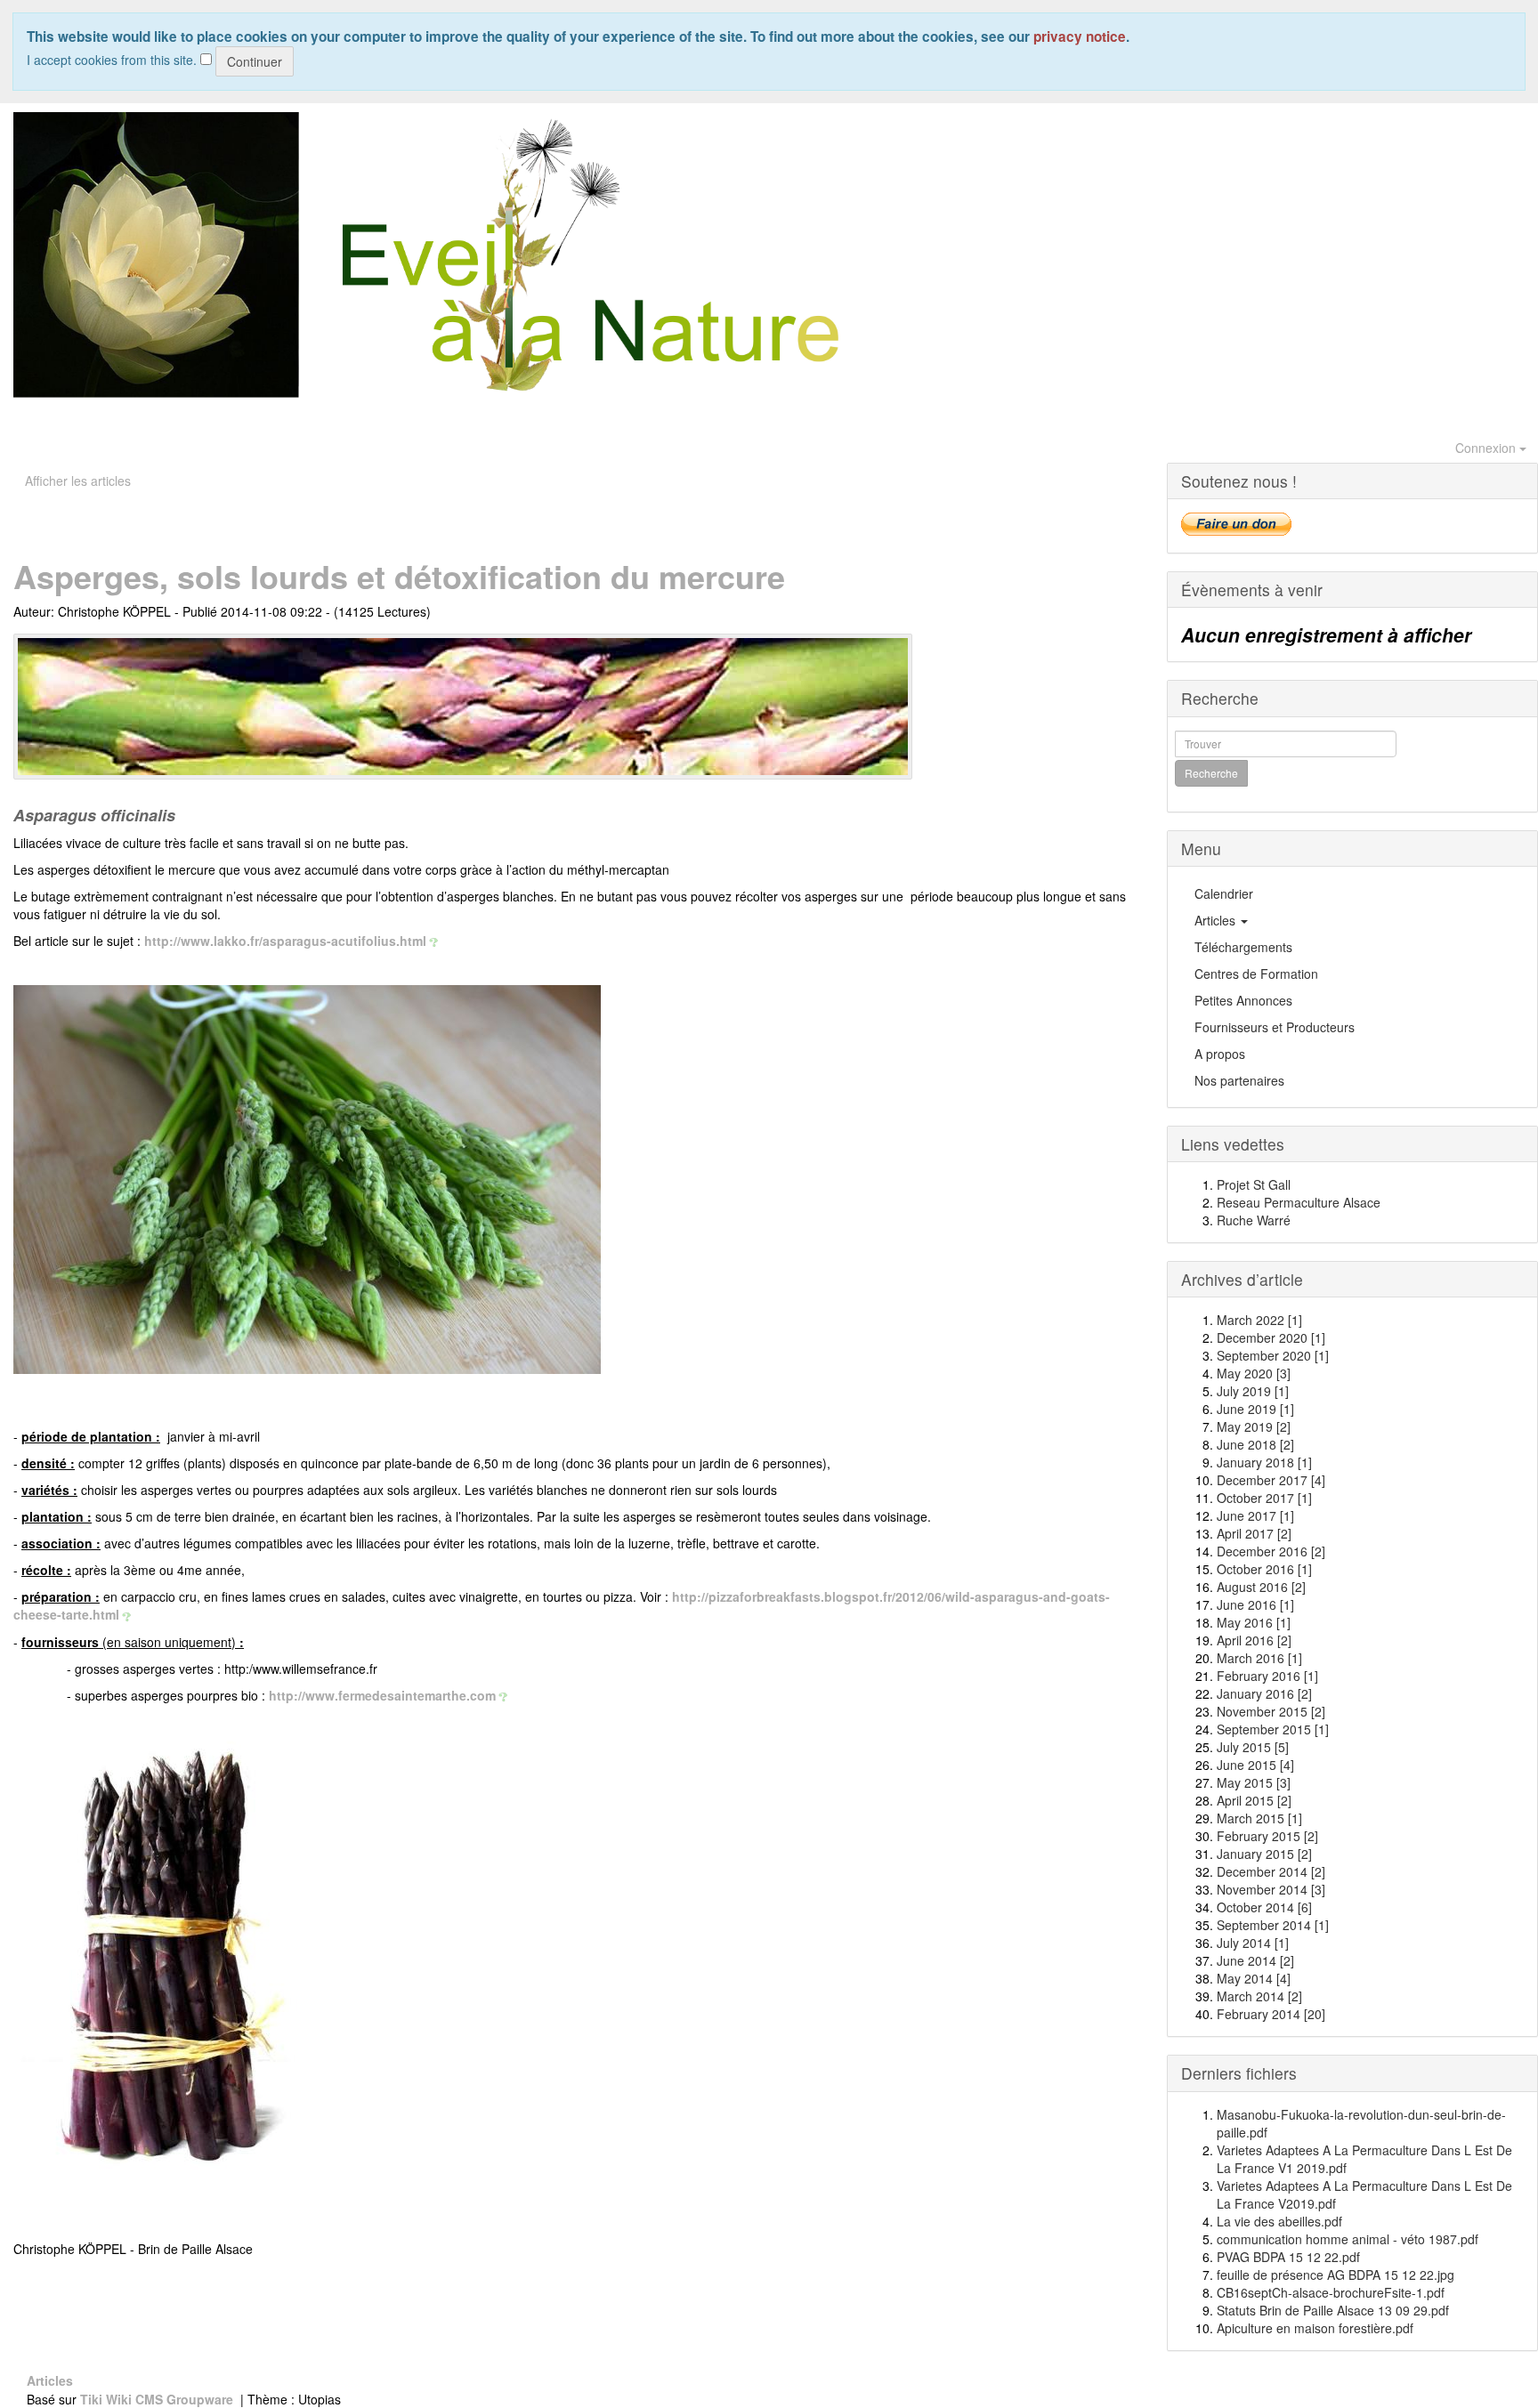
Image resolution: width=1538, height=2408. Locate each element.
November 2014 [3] (1271, 1889)
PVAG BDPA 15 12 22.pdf (1288, 2257)
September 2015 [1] (1273, 1729)
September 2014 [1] (1273, 1925)
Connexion (1487, 448)
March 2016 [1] (1259, 1658)
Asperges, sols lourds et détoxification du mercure (399, 576)
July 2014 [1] (1253, 1943)
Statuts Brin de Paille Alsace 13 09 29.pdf (1333, 2310)
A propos (1220, 1054)
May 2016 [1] (1254, 1622)
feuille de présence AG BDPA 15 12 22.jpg (1336, 2275)
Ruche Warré (1254, 1220)
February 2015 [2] (1267, 1836)
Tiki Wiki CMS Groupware (158, 2399)
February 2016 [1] (1267, 1676)
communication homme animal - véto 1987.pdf (1348, 2239)
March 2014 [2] (1259, 1996)
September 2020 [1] (1273, 1355)
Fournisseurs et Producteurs (1275, 1027)
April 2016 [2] (1254, 1640)
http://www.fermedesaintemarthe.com (382, 1695)
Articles (1217, 920)
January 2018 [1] (1264, 1462)
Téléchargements (1243, 947)
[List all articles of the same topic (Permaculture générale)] (463, 707)
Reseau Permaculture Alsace (1299, 1202)
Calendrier (1224, 893)
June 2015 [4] (1255, 1765)
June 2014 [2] (1255, 1960)
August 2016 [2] (1261, 1587)
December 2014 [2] (1271, 1871)
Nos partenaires (1239, 1080)
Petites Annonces (1243, 1000)
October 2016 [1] (1264, 1569)
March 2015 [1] (1259, 1818)
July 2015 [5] (1253, 1747)
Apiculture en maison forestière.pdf (1315, 2328)
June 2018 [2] (1255, 1444)
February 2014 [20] (1271, 2014)
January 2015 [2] (1264, 1854)
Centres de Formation (1256, 974)
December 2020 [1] (1271, 1337)
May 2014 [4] (1254, 1978)
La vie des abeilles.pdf (1279, 2221)
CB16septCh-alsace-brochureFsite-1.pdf (1331, 2292)
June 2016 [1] (1255, 1604)
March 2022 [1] (1259, 1320)
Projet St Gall (1254, 1184)
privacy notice (1080, 36)
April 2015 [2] (1254, 1800)
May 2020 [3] (1254, 1373)
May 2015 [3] (1254, 1782)
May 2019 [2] (1254, 1426)
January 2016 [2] (1264, 1693)
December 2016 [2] (1271, 1551)
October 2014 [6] (1264, 1907)
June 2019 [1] (1255, 1409)
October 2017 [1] (1264, 1498)
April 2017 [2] (1254, 1533)
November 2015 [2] (1271, 1711)
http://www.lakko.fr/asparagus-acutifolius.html (285, 941)
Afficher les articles (78, 481)
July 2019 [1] (1253, 1391)
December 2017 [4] (1271, 1480)
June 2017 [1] (1255, 1515)
